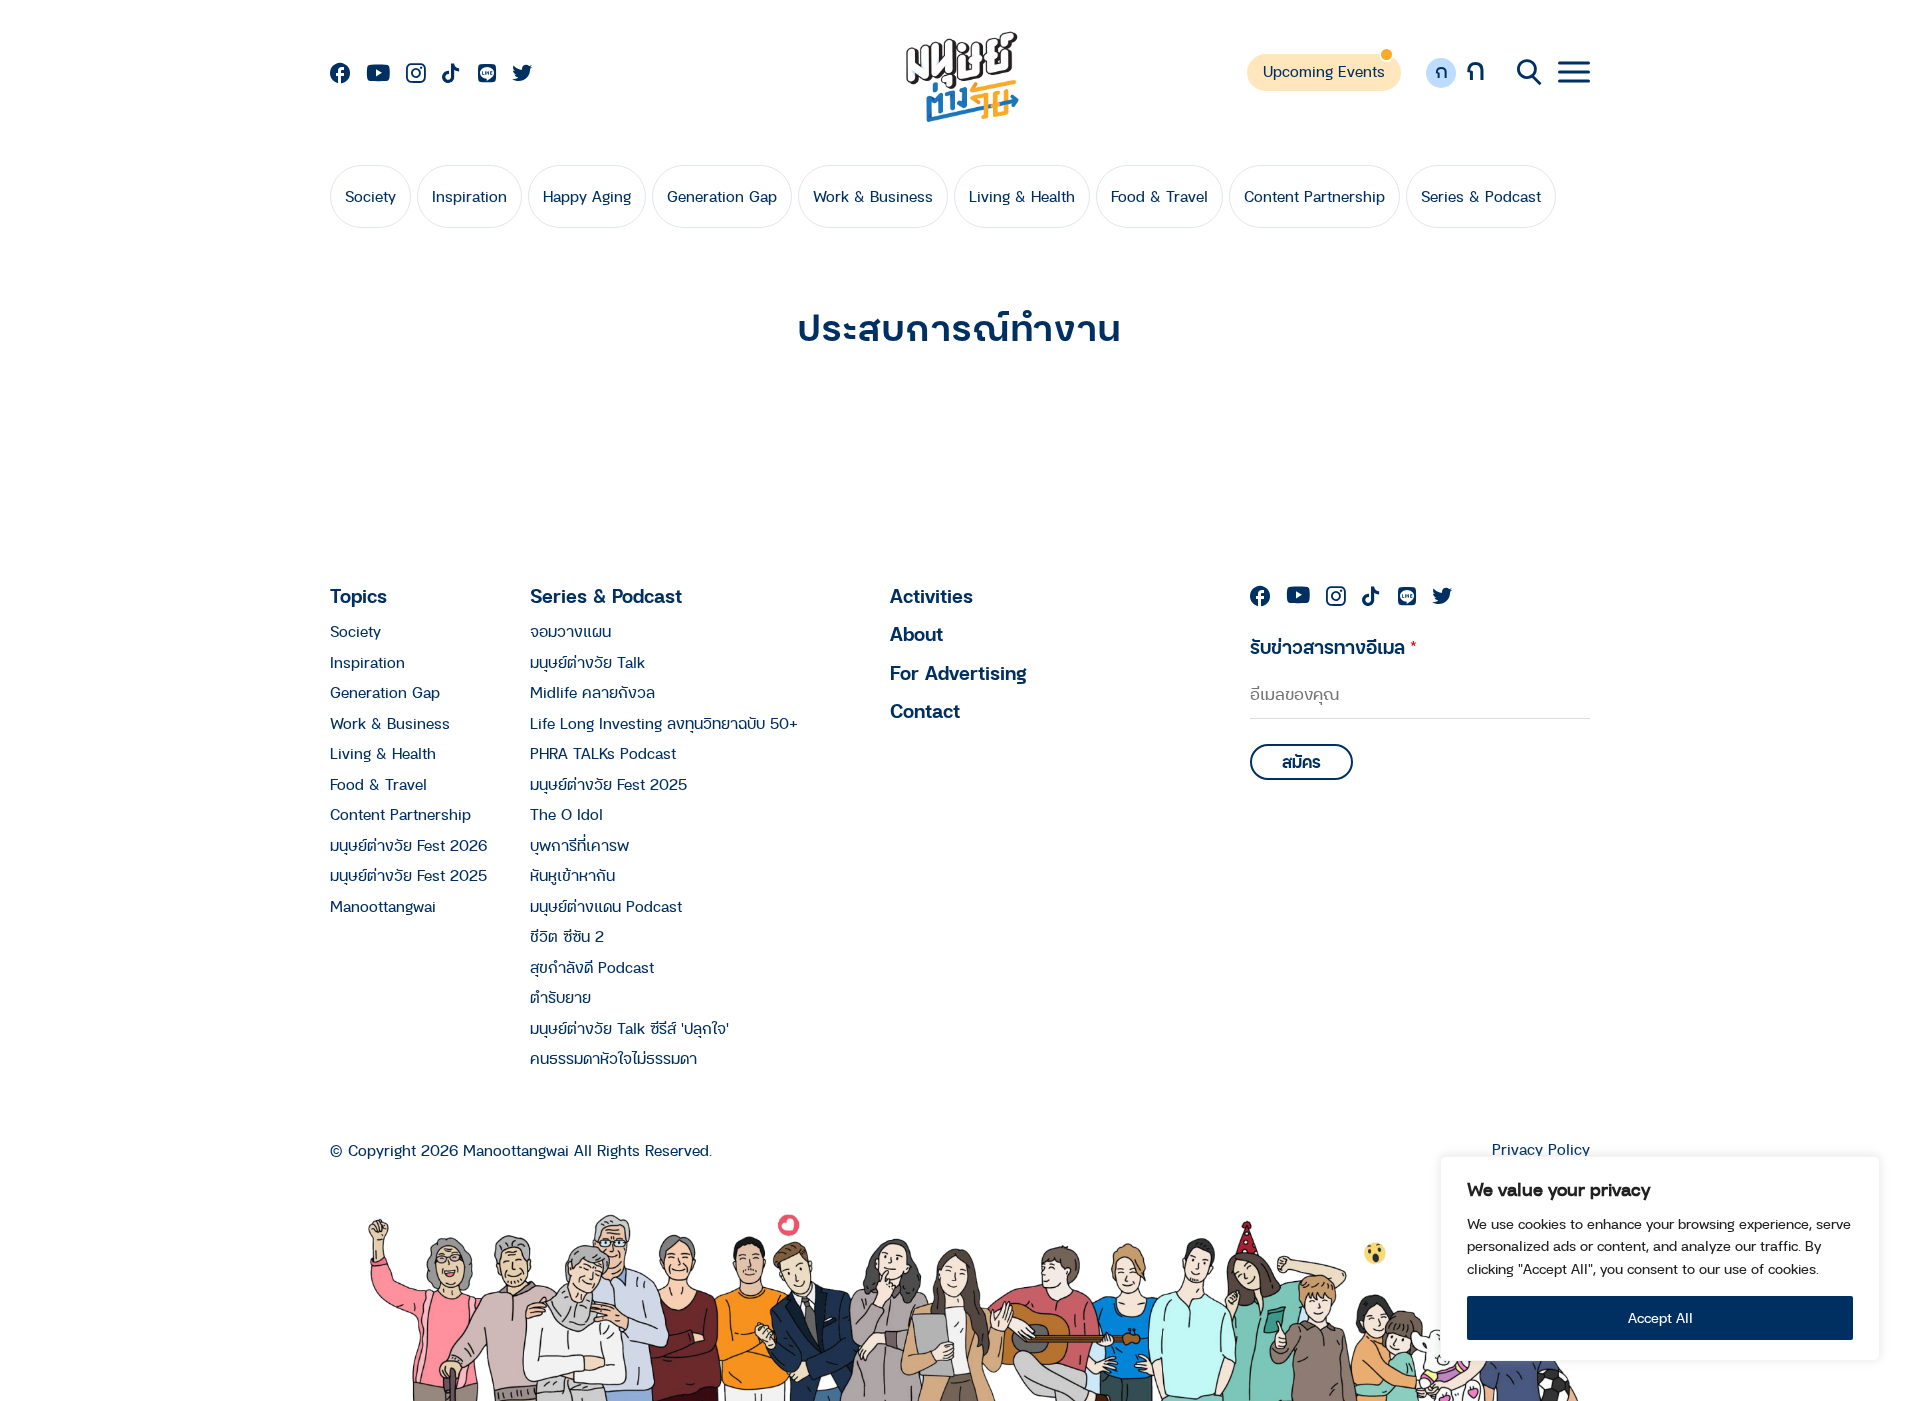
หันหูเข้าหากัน (572, 875)
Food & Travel (1159, 196)
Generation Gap (722, 196)
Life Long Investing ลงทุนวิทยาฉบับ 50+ (664, 723)
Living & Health (1022, 196)
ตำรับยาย (560, 997)
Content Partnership (1314, 196)
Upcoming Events (1324, 71)
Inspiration (469, 196)
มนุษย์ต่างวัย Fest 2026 (408, 845)
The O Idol (566, 814)
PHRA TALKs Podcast (603, 753)
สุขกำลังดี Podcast (592, 967)
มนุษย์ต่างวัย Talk (587, 662)
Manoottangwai (383, 906)
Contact (925, 710)
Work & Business (873, 196)
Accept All (1660, 1317)
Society (370, 196)
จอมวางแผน (570, 631)
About (916, 633)
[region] (1660, 1258)
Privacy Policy (1541, 1149)
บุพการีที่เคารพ (579, 845)
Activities (931, 595)
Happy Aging (587, 196)
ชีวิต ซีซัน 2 (567, 936)
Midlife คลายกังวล (592, 692)
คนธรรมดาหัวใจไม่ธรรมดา (613, 1058)
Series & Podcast (1481, 196)
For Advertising (958, 672)
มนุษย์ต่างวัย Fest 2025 (408, 875)
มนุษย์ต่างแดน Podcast (606, 906)
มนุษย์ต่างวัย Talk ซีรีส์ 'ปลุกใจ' (629, 1028)
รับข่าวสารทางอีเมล (1333, 646)
